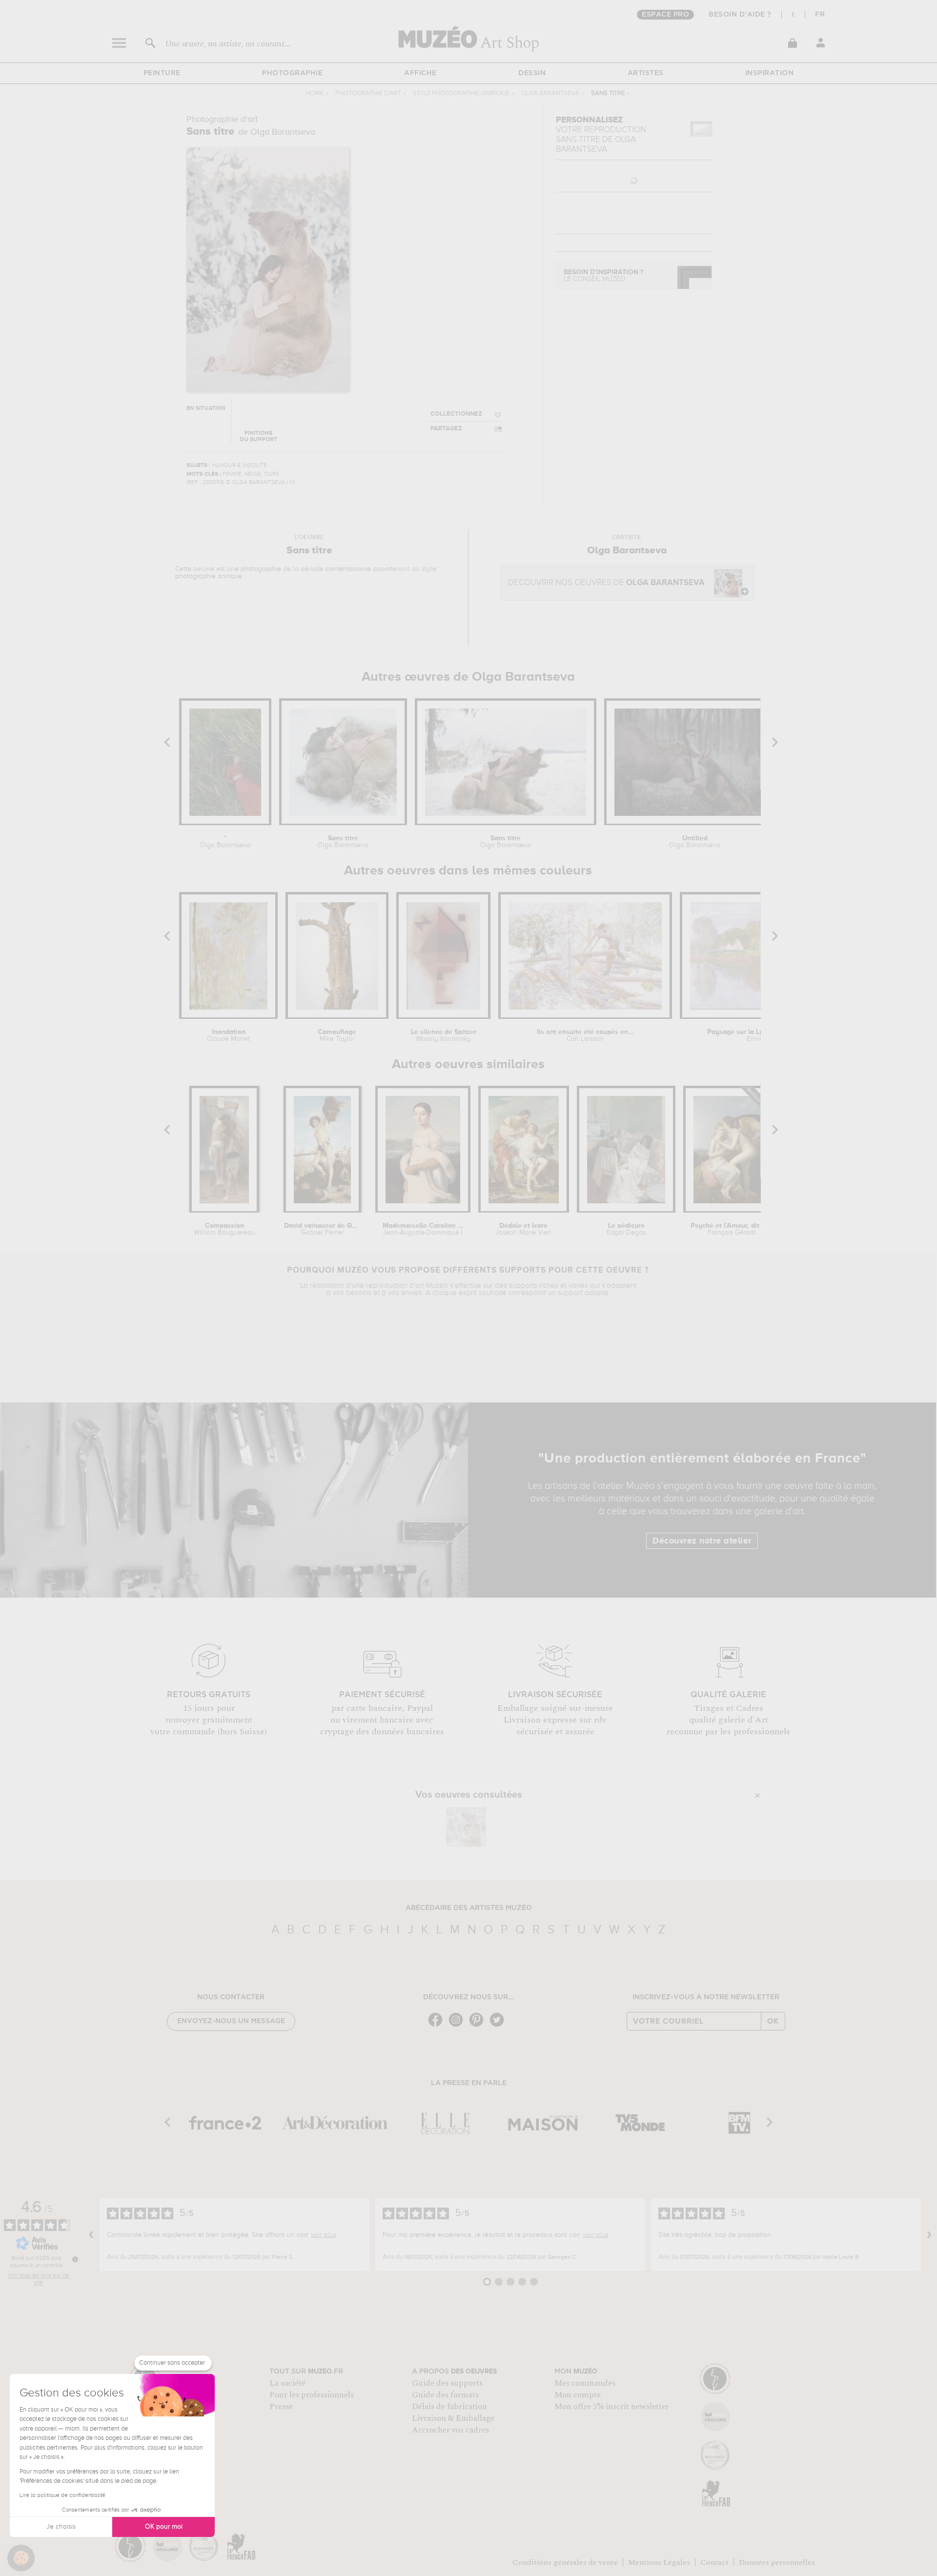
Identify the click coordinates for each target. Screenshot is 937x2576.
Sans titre (343, 842)
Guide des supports (447, 2383)
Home (315, 93)
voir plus (324, 2235)
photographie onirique (209, 576)
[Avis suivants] (929, 2235)
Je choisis (61, 2527)
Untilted (695, 842)
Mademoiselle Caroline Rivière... (423, 1229)
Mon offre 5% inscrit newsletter (612, 2407)
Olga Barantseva (550, 93)
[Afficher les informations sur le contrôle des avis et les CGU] (75, 2259)
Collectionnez (456, 414)
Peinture (162, 73)
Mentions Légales (659, 2562)
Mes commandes (585, 2383)
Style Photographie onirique (461, 93)
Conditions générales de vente (565, 2562)
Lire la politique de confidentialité (62, 2495)
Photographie (292, 73)
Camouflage (337, 1035)
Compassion (224, 1229)
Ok (773, 2021)
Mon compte (578, 2395)
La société (287, 2383)
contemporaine (348, 569)
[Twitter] (499, 2026)
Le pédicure (626, 1229)
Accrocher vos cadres (450, 2430)
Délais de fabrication (449, 2407)
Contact (714, 2562)
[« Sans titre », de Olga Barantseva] (466, 1827)
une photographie (254, 569)
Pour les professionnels (312, 2395)
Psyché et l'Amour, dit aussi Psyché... (732, 1229)
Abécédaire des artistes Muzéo (469, 1908)
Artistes (646, 73)
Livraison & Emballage (453, 2418)
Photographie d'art (368, 93)
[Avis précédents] (91, 2235)
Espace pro (665, 15)
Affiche (420, 73)
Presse (281, 2407)
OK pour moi (164, 2527)
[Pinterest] (479, 2026)
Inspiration (770, 73)
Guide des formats (445, 2395)
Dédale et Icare (523, 1229)
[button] (21, 2558)
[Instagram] (458, 2026)
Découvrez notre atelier (702, 1541)
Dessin (532, 73)
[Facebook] (438, 2026)
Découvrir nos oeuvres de (606, 583)
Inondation (228, 1035)
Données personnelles (777, 2562)
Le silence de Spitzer (444, 1035)
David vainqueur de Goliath (322, 1229)
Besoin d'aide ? (740, 15)
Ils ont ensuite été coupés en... (585, 1035)
